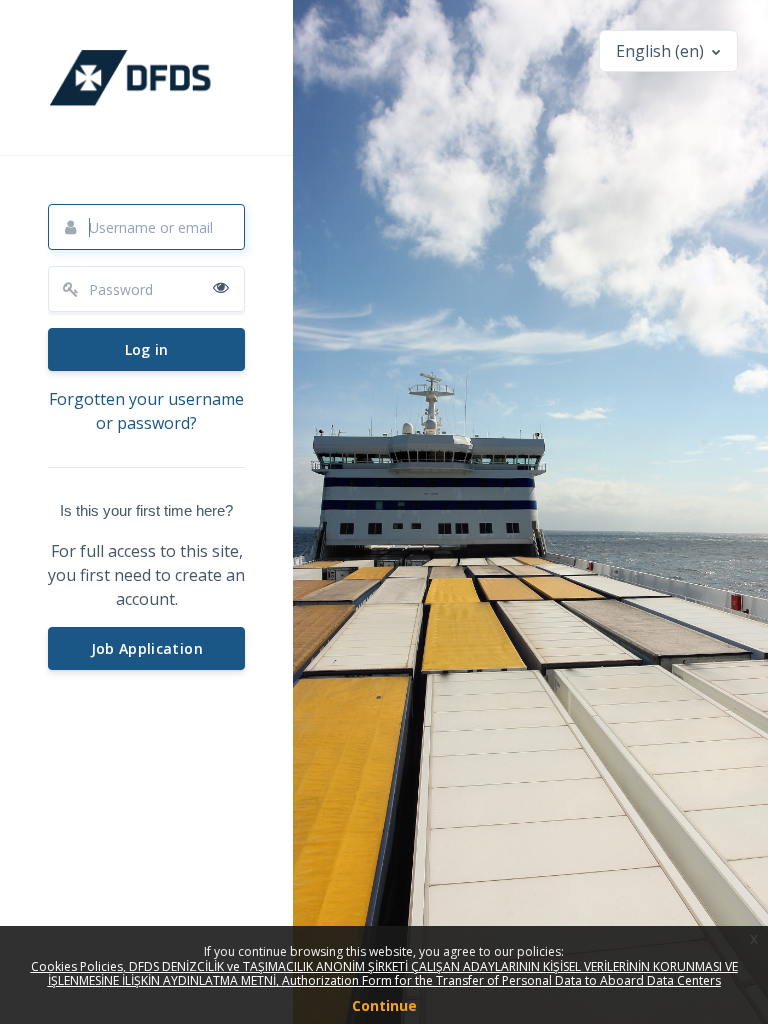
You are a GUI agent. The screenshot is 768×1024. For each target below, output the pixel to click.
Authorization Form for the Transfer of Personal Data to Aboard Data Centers (501, 980)
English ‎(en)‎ (662, 51)
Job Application (147, 648)
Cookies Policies (77, 966)
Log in (147, 349)
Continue (384, 1005)
